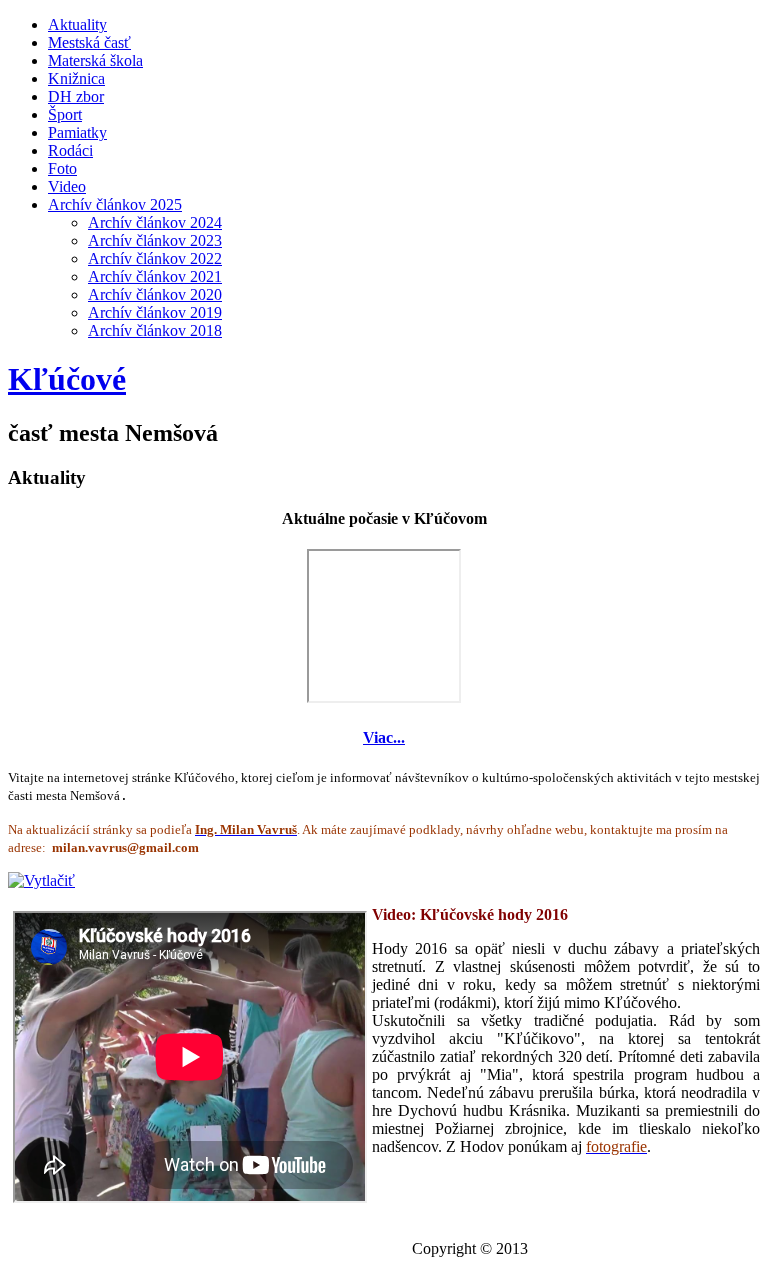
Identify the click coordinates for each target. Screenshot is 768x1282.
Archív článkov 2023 (155, 240)
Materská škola (95, 60)
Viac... (384, 737)
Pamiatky (77, 132)
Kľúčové (67, 379)
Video (67, 186)
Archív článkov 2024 (155, 222)
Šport (65, 114)
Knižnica (76, 78)
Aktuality (77, 24)
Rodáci (70, 150)
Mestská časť (89, 42)
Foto (62, 168)
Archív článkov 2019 (155, 312)
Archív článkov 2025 (115, 204)
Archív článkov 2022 (155, 258)
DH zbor (76, 96)
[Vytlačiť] (41, 880)
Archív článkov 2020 (155, 294)
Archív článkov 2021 (155, 276)
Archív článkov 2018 (155, 330)
